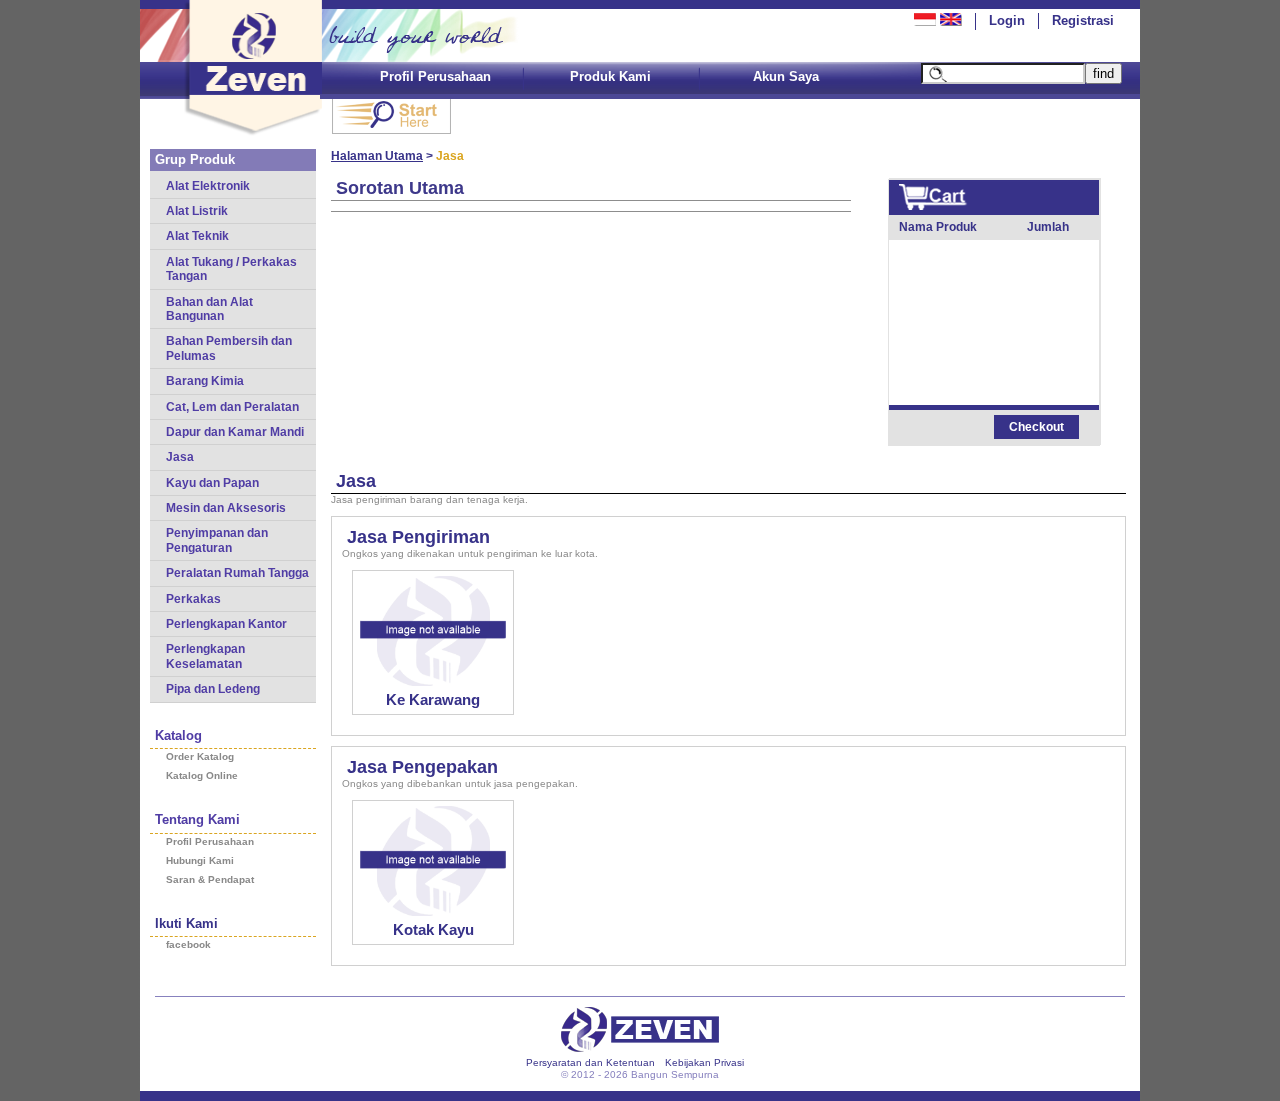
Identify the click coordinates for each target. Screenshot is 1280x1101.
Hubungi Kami (200, 860)
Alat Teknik (197, 236)
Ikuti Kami (186, 923)
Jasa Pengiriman (418, 537)
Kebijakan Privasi (704, 1062)
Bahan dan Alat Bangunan (209, 309)
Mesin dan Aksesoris (226, 508)
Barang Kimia (205, 381)
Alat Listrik (197, 211)
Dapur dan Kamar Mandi (235, 432)
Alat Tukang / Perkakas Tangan (231, 269)
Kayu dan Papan (212, 483)
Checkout (1036, 427)
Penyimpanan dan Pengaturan (217, 540)
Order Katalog (200, 756)
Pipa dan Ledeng (213, 689)
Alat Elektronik (208, 186)
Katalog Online (202, 775)
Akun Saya (786, 76)
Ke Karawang (433, 699)
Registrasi (1083, 20)
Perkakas (193, 599)
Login (1007, 20)
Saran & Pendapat (210, 879)
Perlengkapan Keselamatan (205, 656)
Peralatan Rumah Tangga (237, 573)
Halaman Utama (377, 156)
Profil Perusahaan (435, 76)
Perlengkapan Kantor (226, 624)
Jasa (180, 457)
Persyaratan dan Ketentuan (590, 1062)
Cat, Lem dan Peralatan (232, 407)
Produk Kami (610, 76)
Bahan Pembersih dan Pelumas (229, 348)
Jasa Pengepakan (422, 767)
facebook (188, 944)
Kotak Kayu (433, 929)
